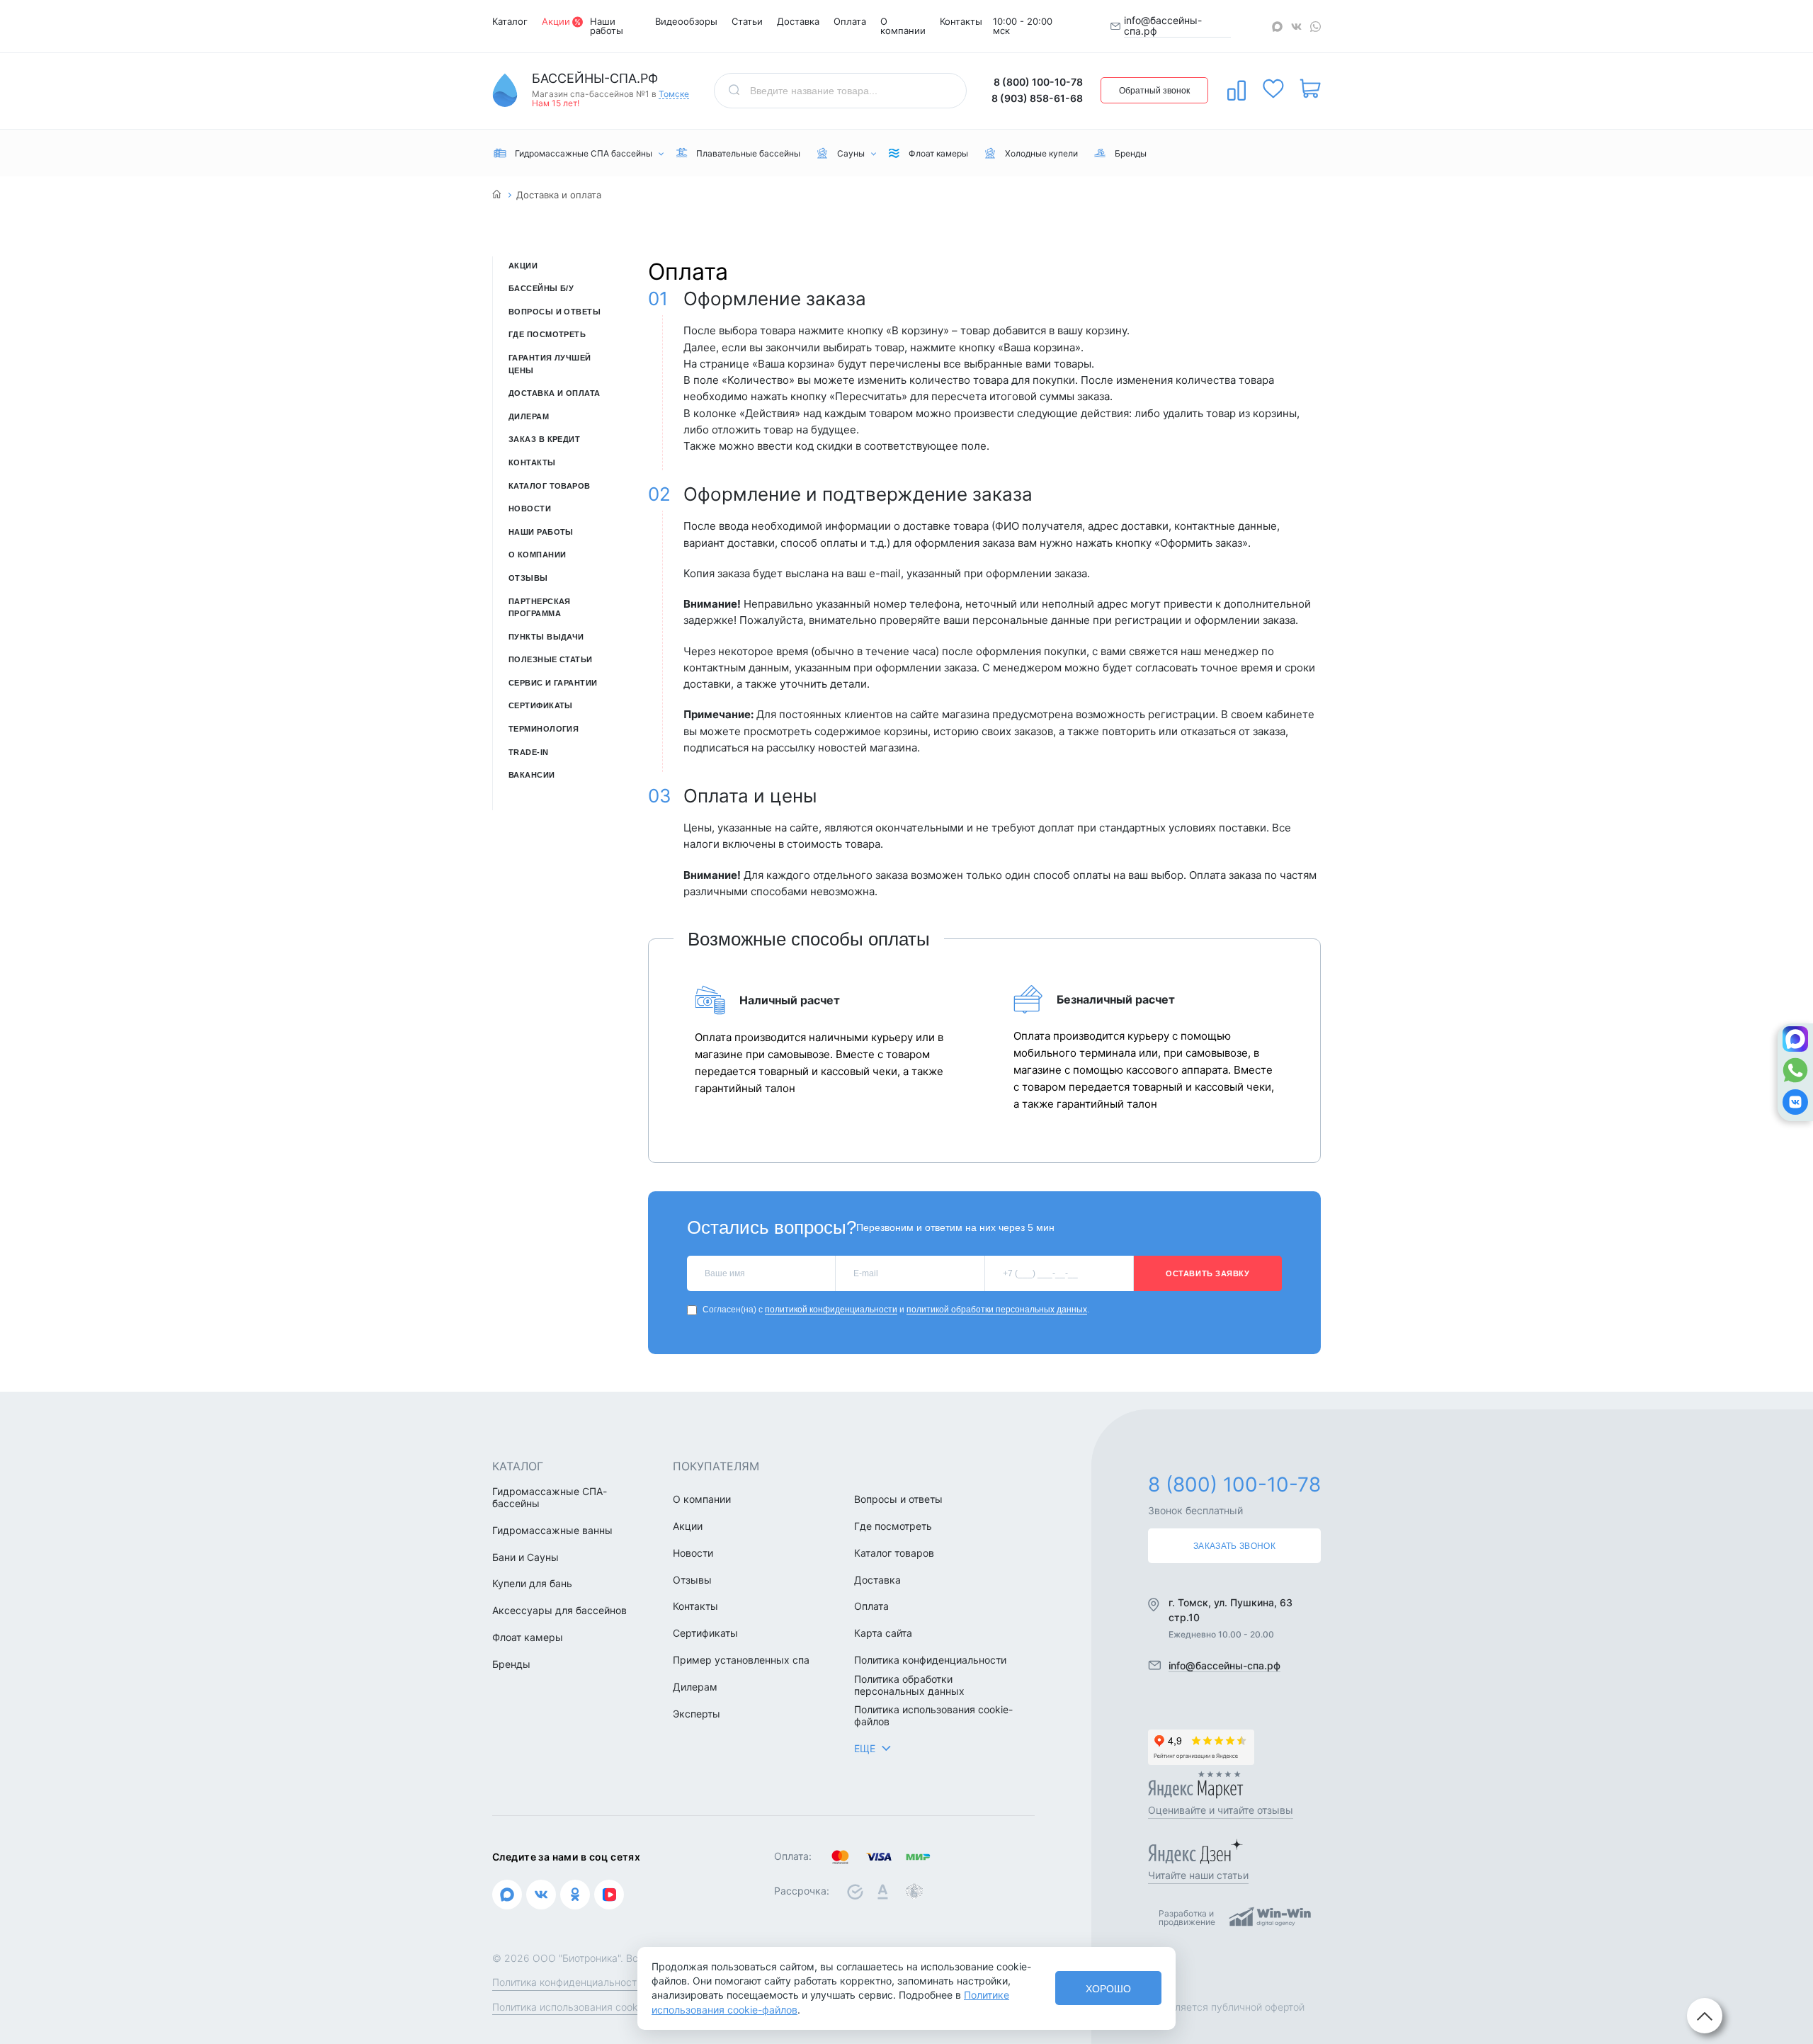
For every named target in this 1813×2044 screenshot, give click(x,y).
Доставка (798, 21)
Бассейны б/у (541, 288)
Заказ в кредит (544, 439)
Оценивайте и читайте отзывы (1221, 1810)
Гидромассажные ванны (552, 1531)
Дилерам (529, 416)
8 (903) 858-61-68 (1037, 98)
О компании (903, 26)
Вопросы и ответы (555, 312)
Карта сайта (883, 1633)
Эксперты (697, 1714)
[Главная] (497, 195)
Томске (674, 95)
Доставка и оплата (554, 393)
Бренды (511, 1664)
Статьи (747, 21)
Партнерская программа (540, 608)
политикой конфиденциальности (831, 1310)
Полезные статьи (551, 659)
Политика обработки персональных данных (909, 1685)
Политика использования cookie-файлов (933, 1716)
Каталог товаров (550, 486)
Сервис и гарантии (553, 683)
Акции (556, 21)
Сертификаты (541, 705)
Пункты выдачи (546, 637)
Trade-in (529, 752)
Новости (530, 509)
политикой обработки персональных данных (997, 1310)
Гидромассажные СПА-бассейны (550, 1498)
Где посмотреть (547, 334)
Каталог (510, 21)
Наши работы (607, 26)
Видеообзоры (686, 21)
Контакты (961, 21)
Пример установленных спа (741, 1660)
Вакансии (532, 775)
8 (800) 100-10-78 (1038, 82)
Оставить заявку (1207, 1273)
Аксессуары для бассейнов (559, 1611)
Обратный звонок (1154, 91)
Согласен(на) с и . (896, 1310)
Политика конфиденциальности (930, 1660)
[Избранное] (1273, 89)
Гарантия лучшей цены (550, 364)
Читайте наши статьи (1198, 1875)
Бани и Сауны (525, 1557)
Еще (865, 1748)
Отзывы (528, 578)
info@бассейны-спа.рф (1163, 26)
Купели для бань (532, 1584)
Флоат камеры (528, 1637)
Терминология (544, 729)
